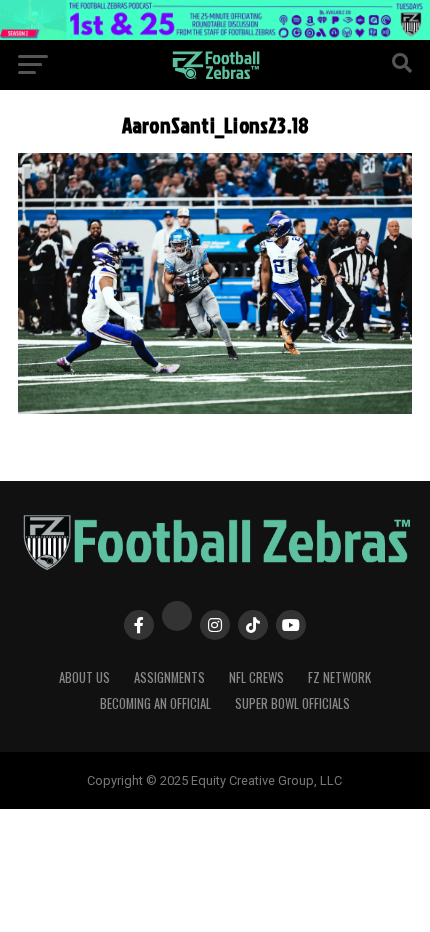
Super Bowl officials (292, 703)
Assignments (169, 677)
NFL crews (256, 677)
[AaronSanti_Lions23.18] (215, 408)
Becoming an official (155, 703)
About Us (84, 677)
